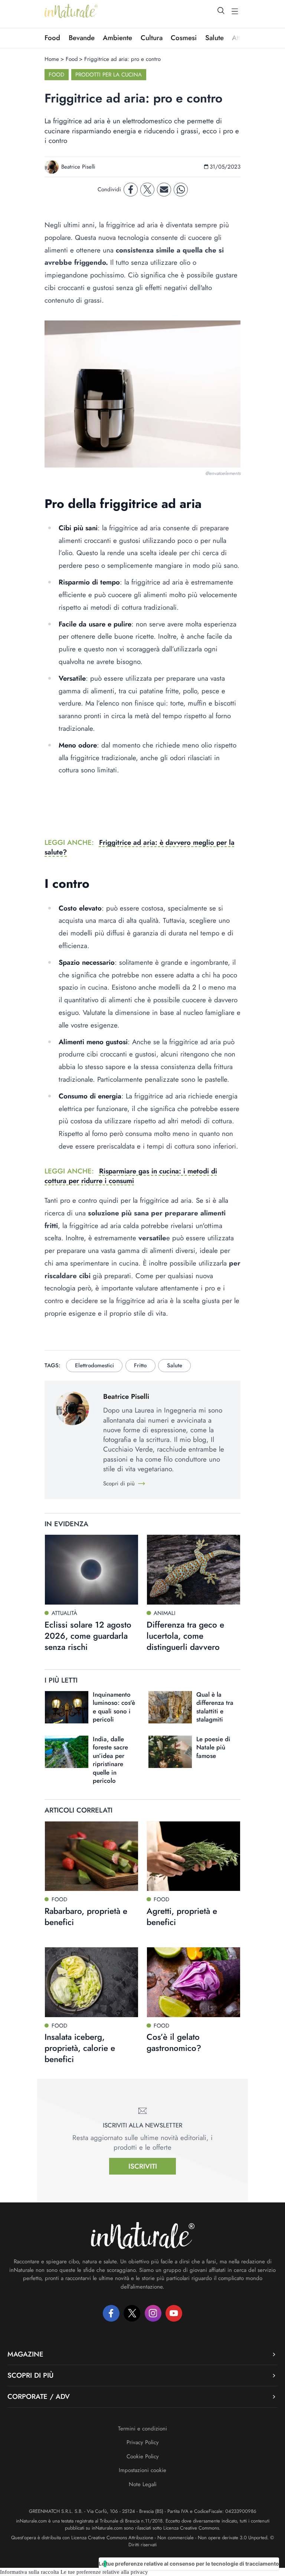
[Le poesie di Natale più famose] (170, 1752)
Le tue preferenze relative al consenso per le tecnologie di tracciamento (189, 2564)
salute (175, 1365)
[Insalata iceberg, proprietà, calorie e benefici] (91, 1982)
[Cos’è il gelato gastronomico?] (194, 1982)
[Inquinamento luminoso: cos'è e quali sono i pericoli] (67, 1707)
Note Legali (143, 2484)
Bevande (82, 38)
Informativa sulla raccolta (30, 2572)
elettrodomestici (94, 1365)
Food (52, 38)
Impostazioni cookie (142, 2470)
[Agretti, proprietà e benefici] (194, 1856)
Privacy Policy (143, 2442)
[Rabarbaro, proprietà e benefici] (91, 1856)
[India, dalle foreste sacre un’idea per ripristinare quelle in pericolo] (67, 1752)
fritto (140, 1365)
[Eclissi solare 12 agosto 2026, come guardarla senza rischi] (91, 1570)
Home (52, 59)
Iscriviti (143, 2166)
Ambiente (117, 38)
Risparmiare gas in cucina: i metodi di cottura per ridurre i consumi (131, 1176)
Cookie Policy (143, 2456)
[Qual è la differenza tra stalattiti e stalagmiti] (170, 1707)
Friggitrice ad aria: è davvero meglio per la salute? (140, 847)
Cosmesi (184, 38)
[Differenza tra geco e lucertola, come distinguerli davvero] (194, 1570)
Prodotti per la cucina (109, 75)
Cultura (152, 38)
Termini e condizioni (142, 2429)
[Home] (71, 11)
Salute (214, 38)
